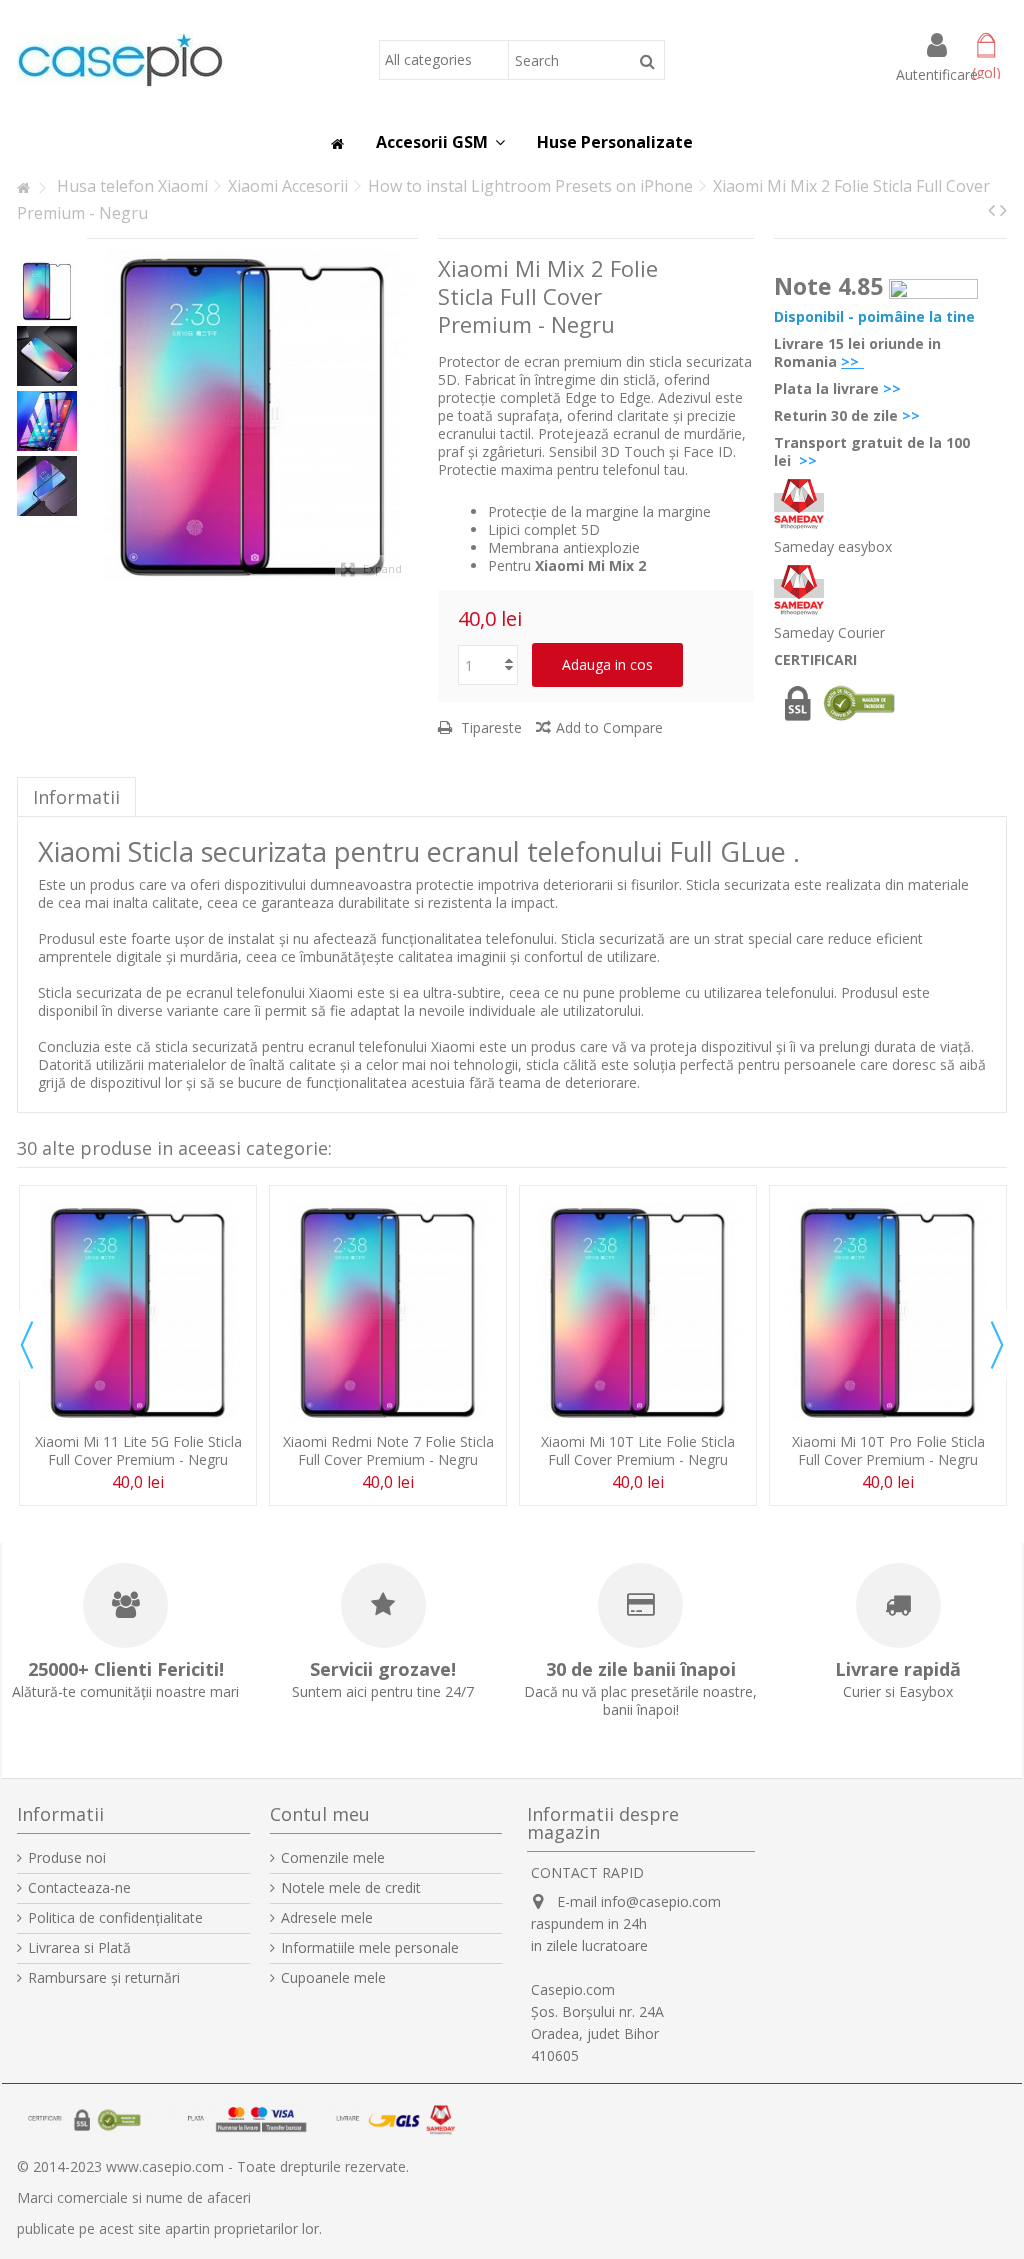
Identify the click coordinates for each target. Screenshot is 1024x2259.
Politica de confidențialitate (115, 1918)
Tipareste (489, 727)
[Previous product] (991, 210)
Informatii (76, 797)
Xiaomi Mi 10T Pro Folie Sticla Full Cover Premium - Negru (888, 1450)
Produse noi (67, 1858)
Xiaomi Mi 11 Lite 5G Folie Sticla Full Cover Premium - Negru (138, 1450)
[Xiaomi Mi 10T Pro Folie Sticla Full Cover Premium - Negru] (888, 1311)
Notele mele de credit (351, 1888)
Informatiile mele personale (370, 1948)
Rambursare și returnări (104, 1978)
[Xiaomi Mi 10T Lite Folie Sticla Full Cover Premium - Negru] (638, 1311)
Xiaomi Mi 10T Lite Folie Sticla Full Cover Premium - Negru (638, 1450)
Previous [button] (27, 1345)
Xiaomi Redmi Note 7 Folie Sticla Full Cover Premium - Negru (388, 1450)
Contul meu (320, 1814)
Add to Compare (609, 727)
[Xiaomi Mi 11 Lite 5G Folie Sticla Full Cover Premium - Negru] (138, 1311)
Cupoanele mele (333, 1978)
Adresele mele (327, 1918)
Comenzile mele (333, 1858)
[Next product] (1003, 210)
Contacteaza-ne (79, 1888)
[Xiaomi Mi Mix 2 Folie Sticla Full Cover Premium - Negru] (47, 291)
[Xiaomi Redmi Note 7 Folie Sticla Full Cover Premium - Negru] (388, 1311)
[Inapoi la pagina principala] (23, 188)
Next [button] (997, 1345)
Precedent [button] (97, 416)
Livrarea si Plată (79, 1948)
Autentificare (937, 73)
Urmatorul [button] (408, 416)
